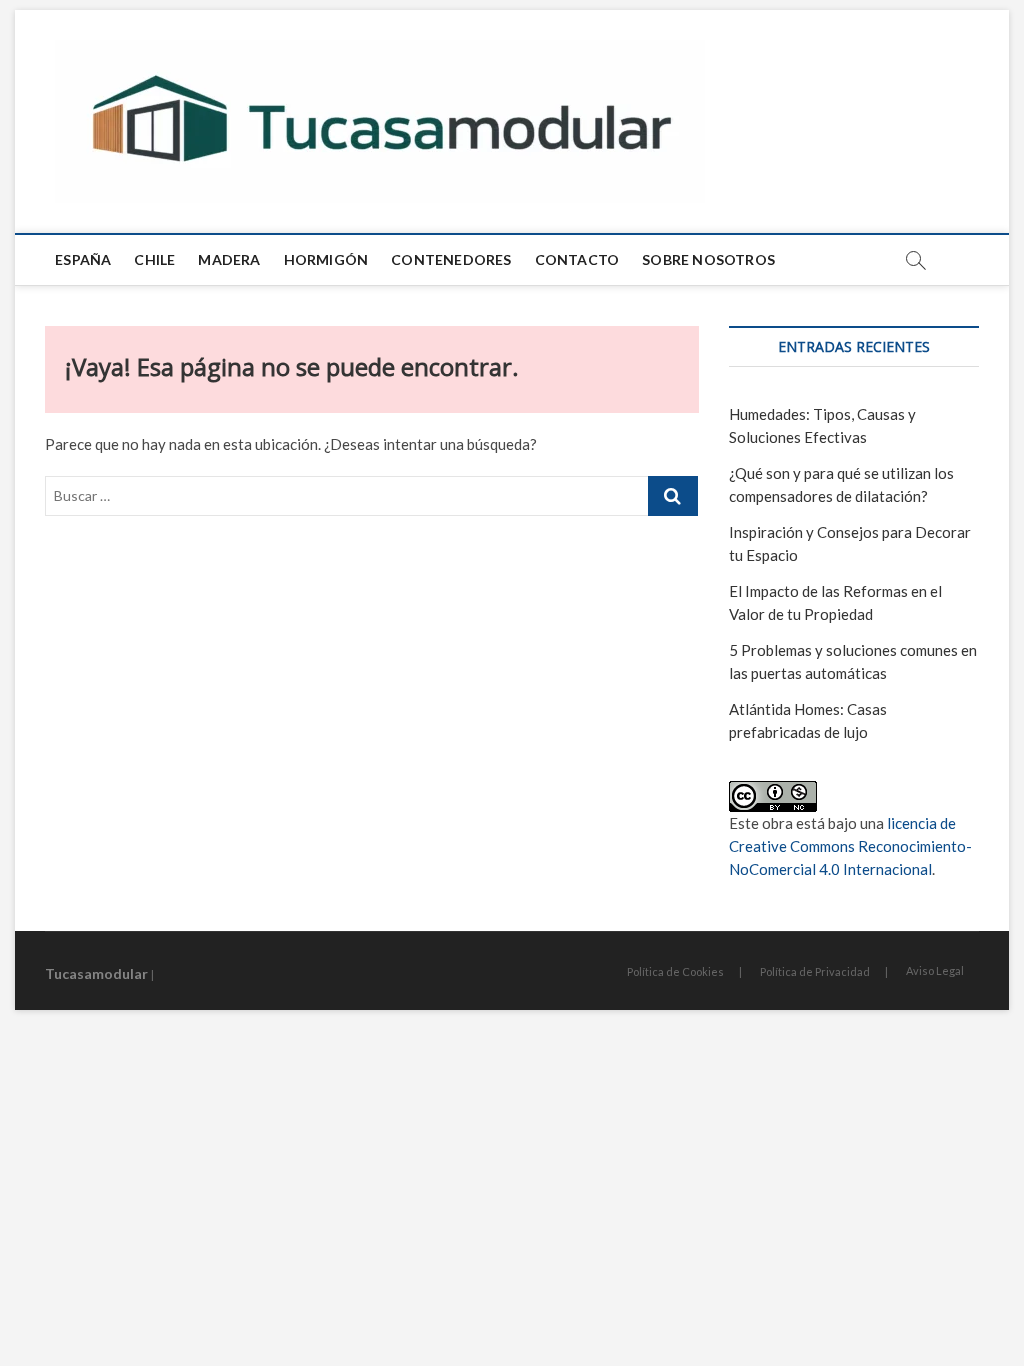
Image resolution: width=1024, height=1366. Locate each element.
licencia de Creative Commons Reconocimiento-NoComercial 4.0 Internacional (850, 846)
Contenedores (451, 259)
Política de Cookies (675, 971)
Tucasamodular (96, 973)
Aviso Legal (935, 970)
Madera (229, 259)
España (83, 259)
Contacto (577, 259)
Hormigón (326, 259)
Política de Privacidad (815, 971)
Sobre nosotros (708, 259)
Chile (154, 259)
